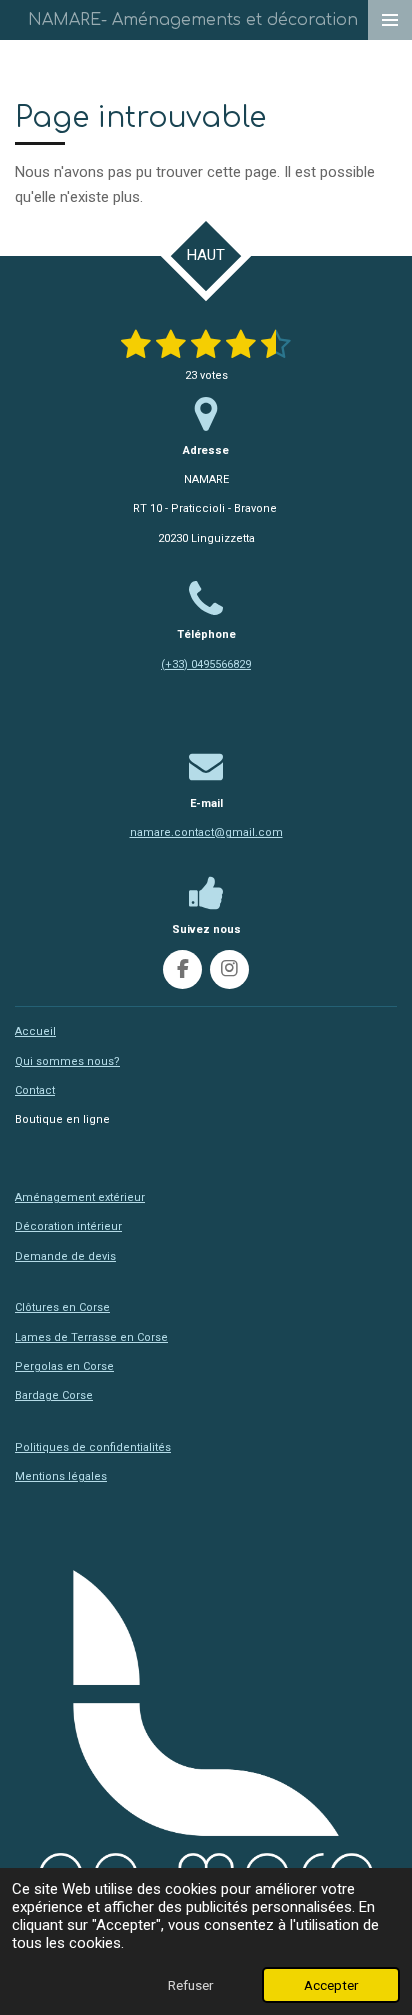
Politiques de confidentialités (93, 1447)
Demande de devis (65, 1256)
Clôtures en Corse (62, 1307)
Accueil (35, 1031)
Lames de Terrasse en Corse (91, 1337)
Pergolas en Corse (64, 1366)
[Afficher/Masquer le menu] (390, 20)
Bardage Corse (54, 1395)
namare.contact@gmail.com (206, 832)
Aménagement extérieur (80, 1197)
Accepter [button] (331, 1985)
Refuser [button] (190, 1985)
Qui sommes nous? (67, 1061)
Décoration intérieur (68, 1226)
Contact (35, 1090)
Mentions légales (61, 1476)
